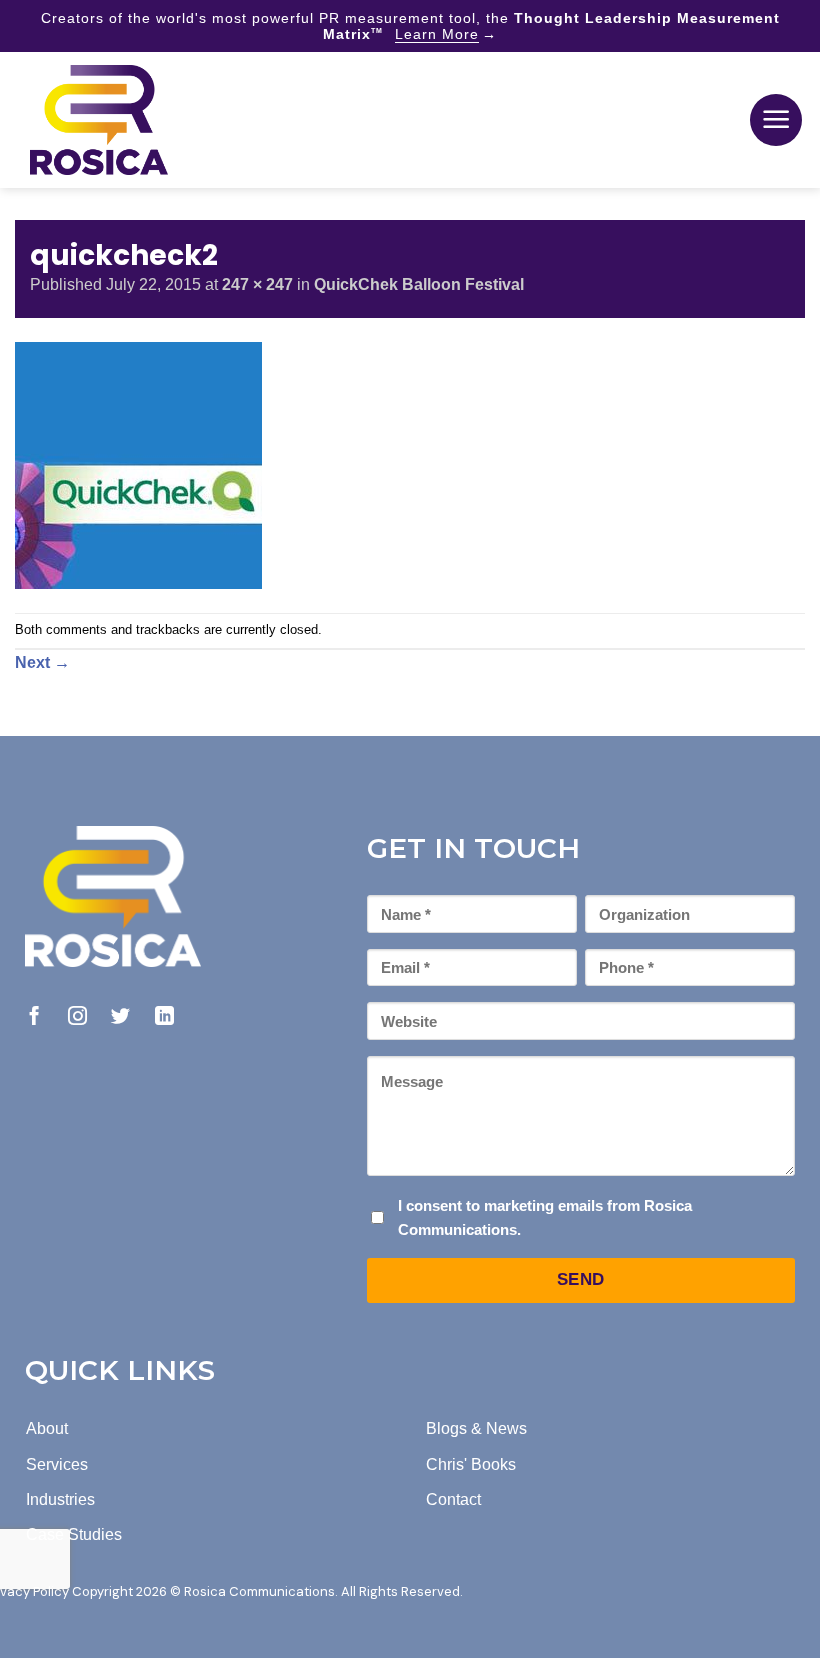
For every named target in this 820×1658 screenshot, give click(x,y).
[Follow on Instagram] (77, 1017)
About (47, 1428)
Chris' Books (471, 1464)
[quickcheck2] (138, 463)
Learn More (437, 34)
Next (42, 662)
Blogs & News (476, 1428)
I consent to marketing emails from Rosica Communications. (545, 1217)
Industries (60, 1499)
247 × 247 (257, 284)
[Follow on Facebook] (34, 1017)
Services (57, 1464)
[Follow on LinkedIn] (164, 1017)
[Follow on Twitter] (120, 1017)
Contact (453, 1499)
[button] (776, 120)
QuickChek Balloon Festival (419, 284)
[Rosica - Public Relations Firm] (99, 120)
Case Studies (74, 1534)
